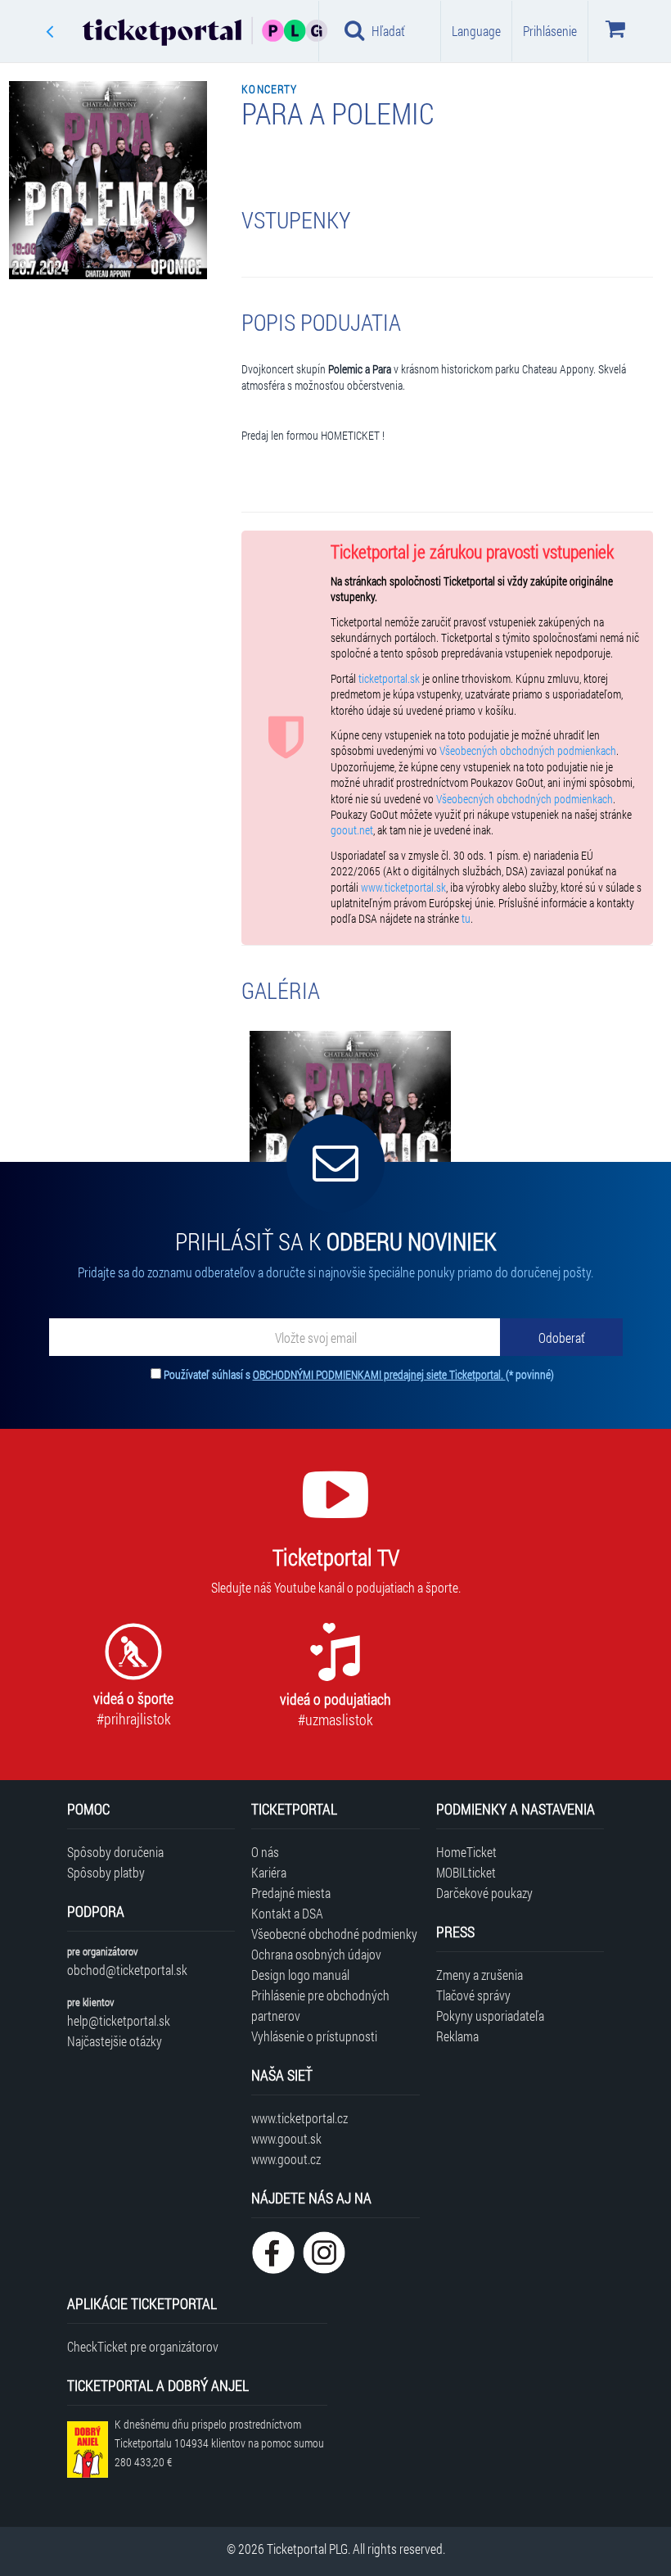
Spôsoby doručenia (115, 1852)
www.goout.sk (286, 2138)
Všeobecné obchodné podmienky (334, 1934)
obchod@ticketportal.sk (127, 1970)
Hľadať (388, 31)
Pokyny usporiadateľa (490, 2016)
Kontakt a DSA (287, 1913)
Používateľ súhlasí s (359, 1374)
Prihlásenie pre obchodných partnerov (320, 2005)
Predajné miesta (291, 1893)
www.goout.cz (286, 2159)
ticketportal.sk (389, 679)
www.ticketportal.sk (403, 888)
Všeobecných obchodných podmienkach (528, 751)
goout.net (352, 830)
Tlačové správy (473, 1995)
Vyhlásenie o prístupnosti (314, 2036)
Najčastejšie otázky (115, 2041)
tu (466, 919)
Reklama (457, 2036)
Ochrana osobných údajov (316, 1954)
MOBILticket (466, 1872)
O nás (265, 1852)
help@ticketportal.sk (119, 2020)
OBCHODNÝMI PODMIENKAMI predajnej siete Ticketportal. (379, 1374)
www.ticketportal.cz (299, 2118)
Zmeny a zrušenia (480, 1975)
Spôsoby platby (106, 1872)
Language (476, 31)
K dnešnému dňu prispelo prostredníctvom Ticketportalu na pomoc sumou (219, 2443)
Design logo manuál (300, 1975)
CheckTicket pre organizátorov (143, 2346)
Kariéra (269, 1872)
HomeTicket (466, 1852)
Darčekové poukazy (484, 1893)
